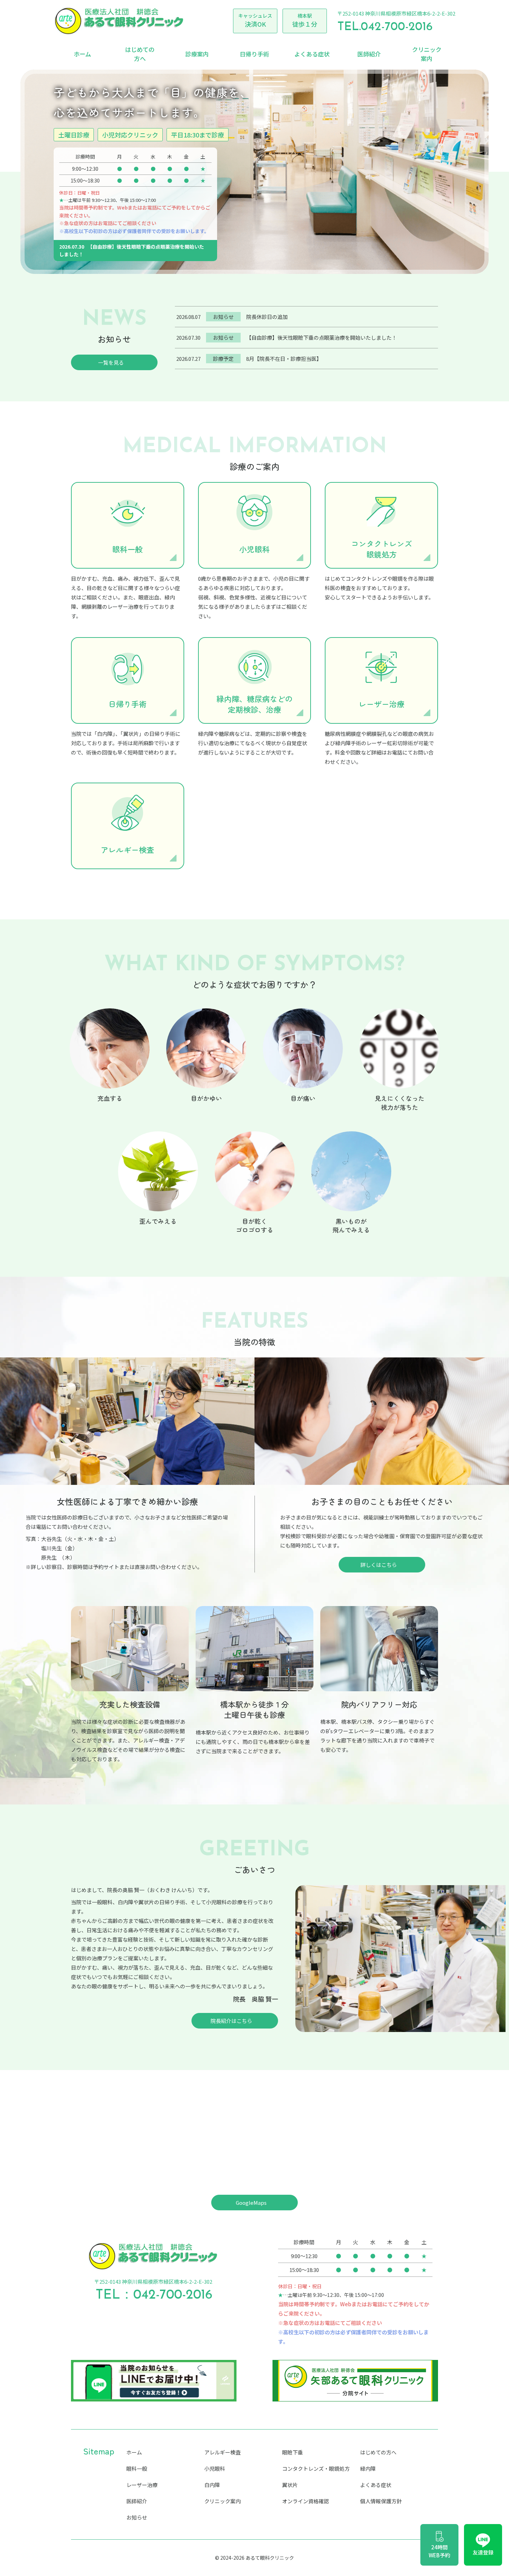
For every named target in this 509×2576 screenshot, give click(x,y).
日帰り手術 (254, 54)
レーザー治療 (142, 2485)
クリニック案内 (427, 54)
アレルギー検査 (222, 2452)
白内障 (212, 2485)
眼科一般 (137, 2468)
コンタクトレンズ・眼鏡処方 (316, 2468)
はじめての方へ (140, 54)
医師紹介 (369, 54)
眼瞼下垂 (293, 2452)
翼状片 (290, 2485)
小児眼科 (215, 2468)
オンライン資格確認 (306, 2501)
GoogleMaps (251, 2203)
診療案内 (197, 54)
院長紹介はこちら (231, 2021)
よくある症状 (312, 54)
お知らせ (137, 2517)
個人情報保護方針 (381, 2501)
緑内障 (368, 2468)
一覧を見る (111, 362)
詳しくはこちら (379, 1565)
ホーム (82, 54)
